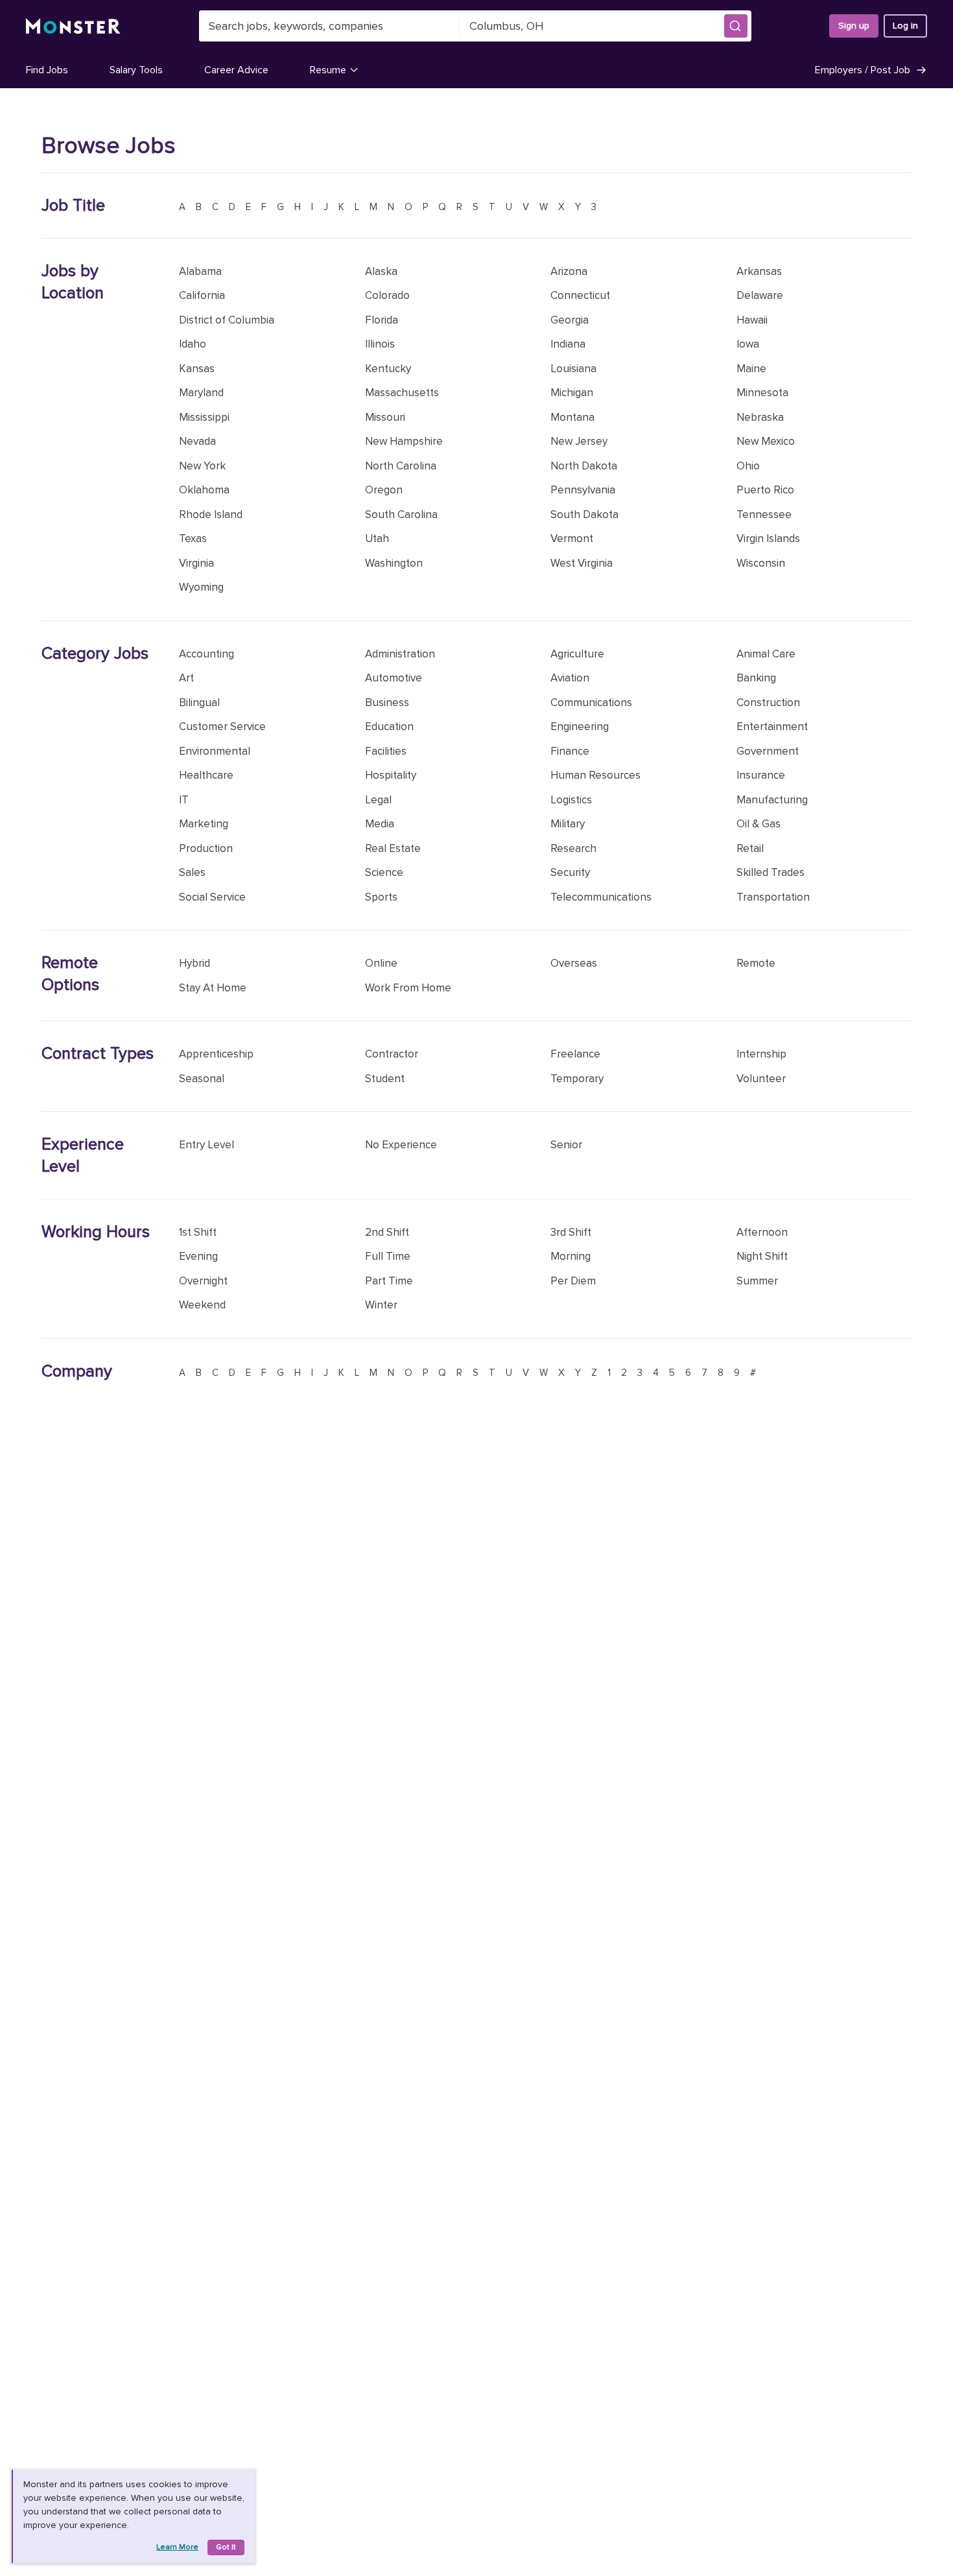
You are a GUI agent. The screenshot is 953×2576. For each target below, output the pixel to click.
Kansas (197, 369)
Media (380, 824)
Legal (378, 800)
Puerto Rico (765, 490)
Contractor (392, 1054)
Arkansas (759, 271)
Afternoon (762, 1232)
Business (387, 703)
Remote (756, 963)
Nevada (197, 441)
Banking (756, 678)
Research (573, 848)
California (202, 295)
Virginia (196, 563)
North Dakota (584, 466)
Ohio (748, 466)
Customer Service (222, 727)
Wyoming (201, 587)
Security (570, 872)
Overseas (574, 963)
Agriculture (577, 654)
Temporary (577, 1079)
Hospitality (391, 775)
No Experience (401, 1145)
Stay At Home (213, 988)
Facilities (386, 751)
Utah (377, 538)
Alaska (381, 271)
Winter (381, 1305)
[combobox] (329, 26)
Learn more (177, 2547)
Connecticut (580, 295)
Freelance (575, 1054)
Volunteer (761, 1079)
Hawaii (752, 320)
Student (385, 1079)
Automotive (394, 678)
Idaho (193, 344)
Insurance (761, 775)
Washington (394, 563)
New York (202, 466)
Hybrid (194, 963)
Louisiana (573, 369)
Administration (400, 654)
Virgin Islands (768, 538)
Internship (761, 1054)
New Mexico (766, 441)
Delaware (760, 295)
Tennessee (764, 514)
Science (384, 872)
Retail (750, 848)
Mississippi (204, 417)
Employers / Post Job (863, 70)
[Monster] (73, 26)
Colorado (387, 295)
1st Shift (198, 1232)
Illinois (380, 344)
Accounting (206, 654)
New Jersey (579, 441)
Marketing (204, 824)
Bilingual (199, 703)
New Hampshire (404, 441)
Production (206, 848)
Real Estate (393, 848)
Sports (381, 897)
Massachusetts (402, 393)
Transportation (773, 897)
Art (186, 678)
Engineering (580, 727)
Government (768, 751)
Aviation (570, 678)
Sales (192, 872)
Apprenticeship (216, 1054)
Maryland (201, 393)
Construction (768, 703)
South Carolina (401, 514)
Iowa (748, 344)
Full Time (388, 1256)
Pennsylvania (583, 490)
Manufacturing (772, 800)
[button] (736, 26)
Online (381, 963)
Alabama (200, 271)
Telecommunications (601, 897)
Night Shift (762, 1256)
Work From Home (408, 988)
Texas (193, 538)
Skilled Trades (771, 872)
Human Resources (595, 775)
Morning (571, 1256)
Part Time (389, 1281)
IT (184, 800)
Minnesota (762, 393)
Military (568, 824)
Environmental (215, 751)
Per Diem (573, 1281)
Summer (757, 1281)
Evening (198, 1256)
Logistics (571, 800)
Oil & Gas (759, 824)
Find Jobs (47, 70)
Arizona (569, 271)
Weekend (202, 1305)
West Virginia (582, 563)
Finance (570, 751)
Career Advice (236, 70)
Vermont (572, 538)
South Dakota (584, 514)
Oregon (384, 490)
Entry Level (206, 1145)
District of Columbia (227, 320)
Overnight (203, 1281)
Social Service (212, 897)
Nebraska (760, 417)
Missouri (385, 417)
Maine (751, 369)
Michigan (572, 393)
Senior (566, 1145)
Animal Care (766, 654)
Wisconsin (761, 563)
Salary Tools (136, 70)
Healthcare (206, 775)
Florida (382, 320)
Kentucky (388, 369)
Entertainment (772, 727)
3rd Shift (571, 1232)
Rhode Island (211, 514)
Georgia (570, 320)
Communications (591, 703)
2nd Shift (387, 1232)
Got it (226, 2547)
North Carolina (401, 466)
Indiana (568, 344)
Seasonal (202, 1079)
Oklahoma (204, 490)
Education (389, 727)
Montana (572, 417)
